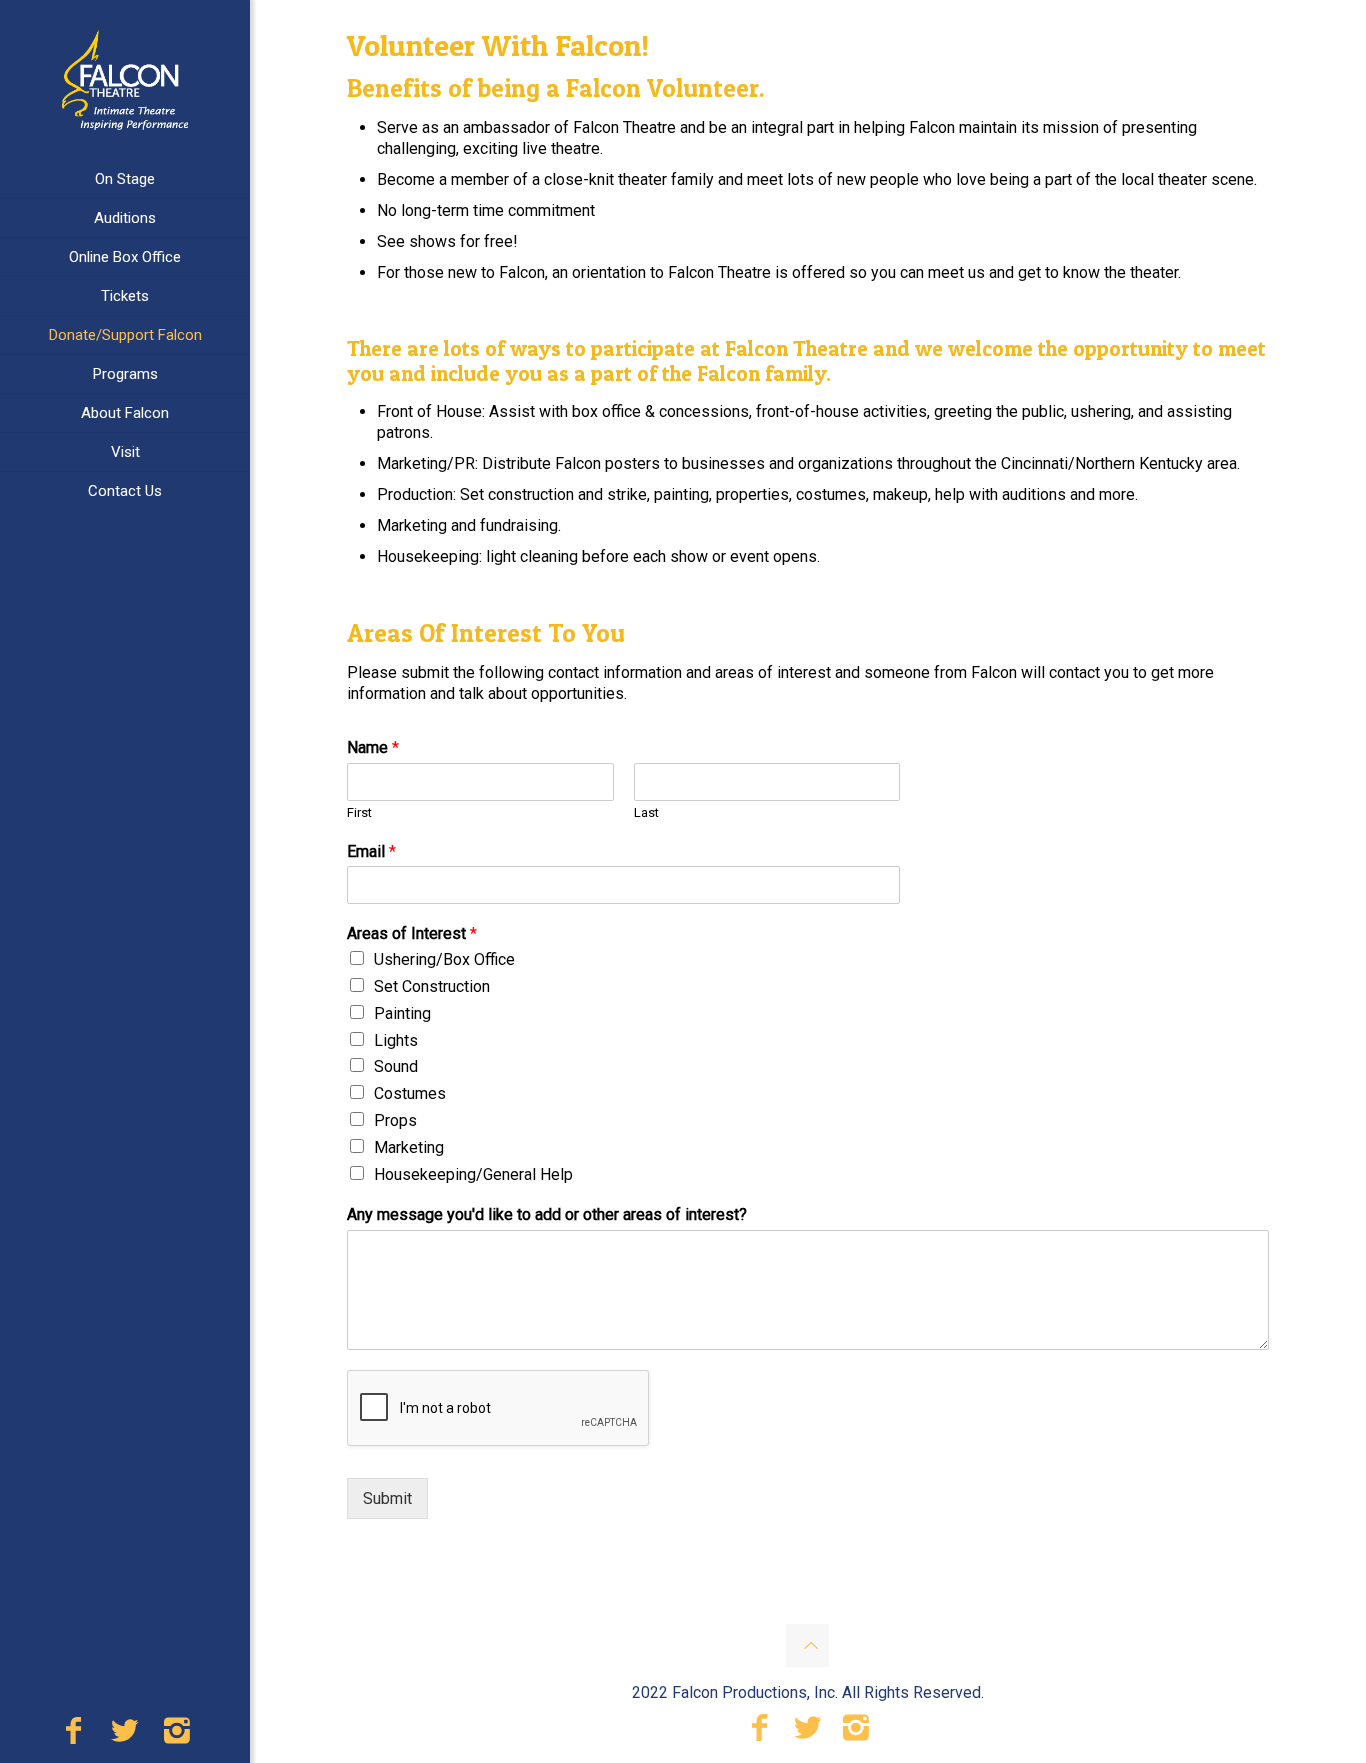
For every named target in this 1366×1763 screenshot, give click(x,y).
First (359, 812)
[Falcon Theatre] (125, 80)
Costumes (410, 1093)
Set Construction (432, 986)
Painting (402, 1013)
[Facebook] (73, 1736)
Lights (396, 1040)
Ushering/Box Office (444, 959)
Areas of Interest (412, 933)
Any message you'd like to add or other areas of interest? (547, 1214)
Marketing (409, 1147)
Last (646, 812)
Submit (387, 1498)
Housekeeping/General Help (473, 1174)
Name (373, 747)
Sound (396, 1066)
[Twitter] (125, 1736)
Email (371, 851)
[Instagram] (177, 1736)
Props (395, 1120)
